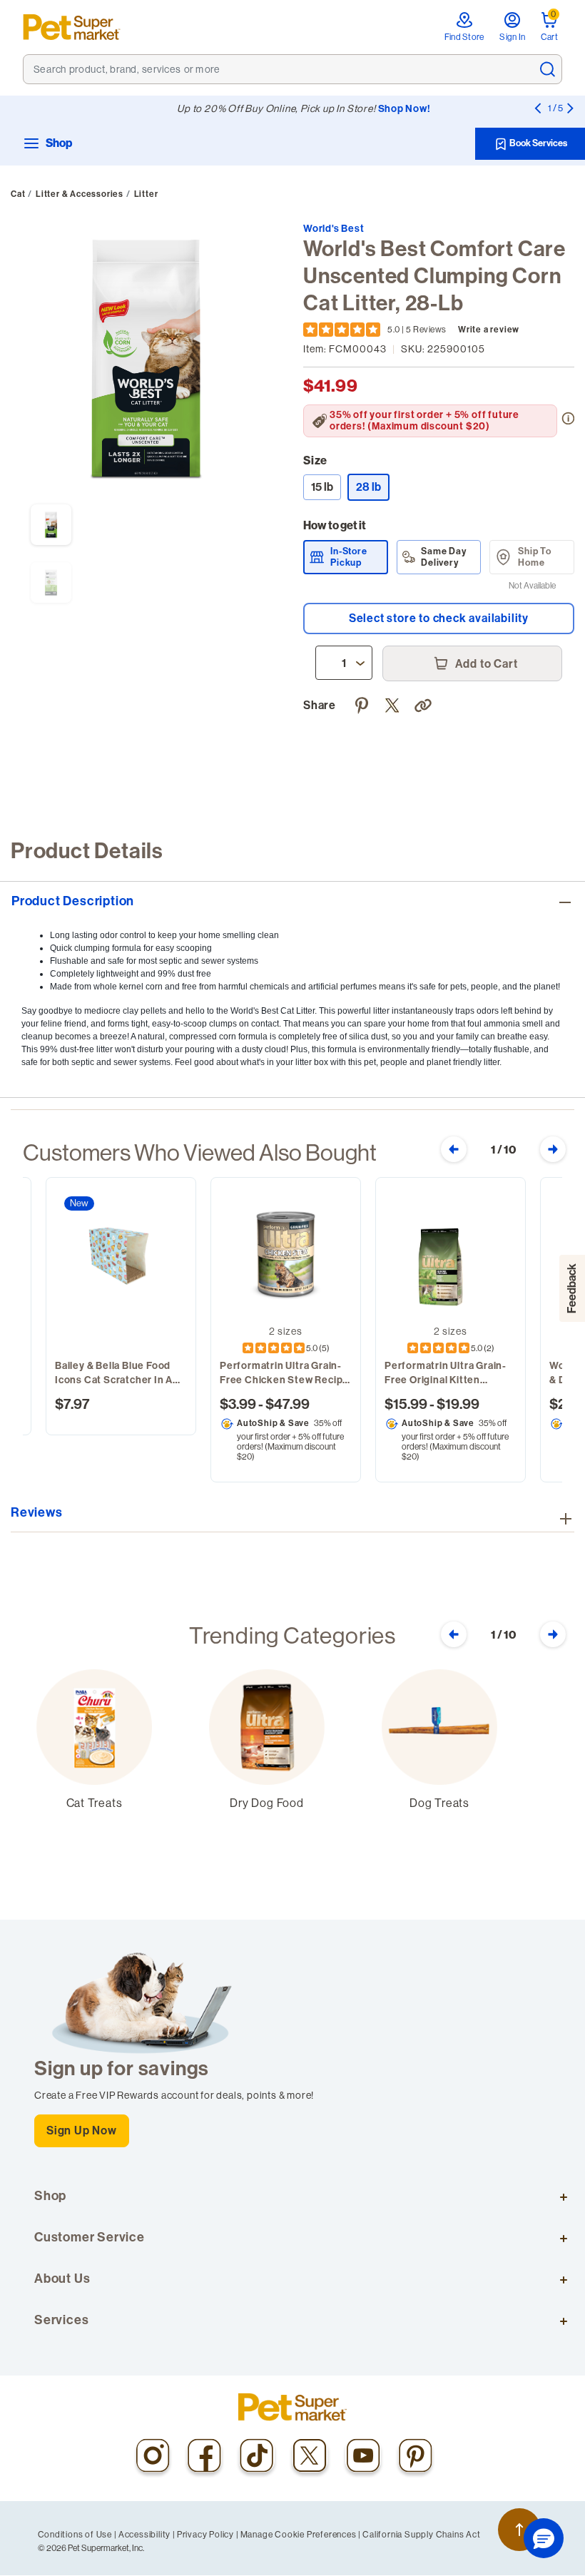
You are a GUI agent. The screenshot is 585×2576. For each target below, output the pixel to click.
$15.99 (406, 1404)
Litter (146, 194)
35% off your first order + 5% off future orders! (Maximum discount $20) (424, 421)
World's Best (334, 229)
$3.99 (238, 1404)
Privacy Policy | (208, 2534)
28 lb (373, 487)
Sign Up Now (82, 2130)
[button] (425, 703)
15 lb (322, 487)
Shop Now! (405, 109)
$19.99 (458, 1404)
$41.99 (330, 386)
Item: (345, 349)
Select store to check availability (439, 618)
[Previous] (537, 108)
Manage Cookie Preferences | (301, 2534)
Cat (18, 194)
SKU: (443, 349)
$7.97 (72, 1404)
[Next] (570, 108)
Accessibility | (147, 2534)
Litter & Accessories (80, 194)
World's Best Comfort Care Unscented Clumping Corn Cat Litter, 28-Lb (434, 276)
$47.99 (288, 1404)
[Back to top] (519, 2530)
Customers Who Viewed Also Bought (200, 1152)
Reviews (37, 1513)
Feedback (572, 1288)
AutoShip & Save (273, 1423)
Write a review (489, 330)
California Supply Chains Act (421, 2534)
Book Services (538, 143)
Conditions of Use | (77, 2534)
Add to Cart (485, 664)
